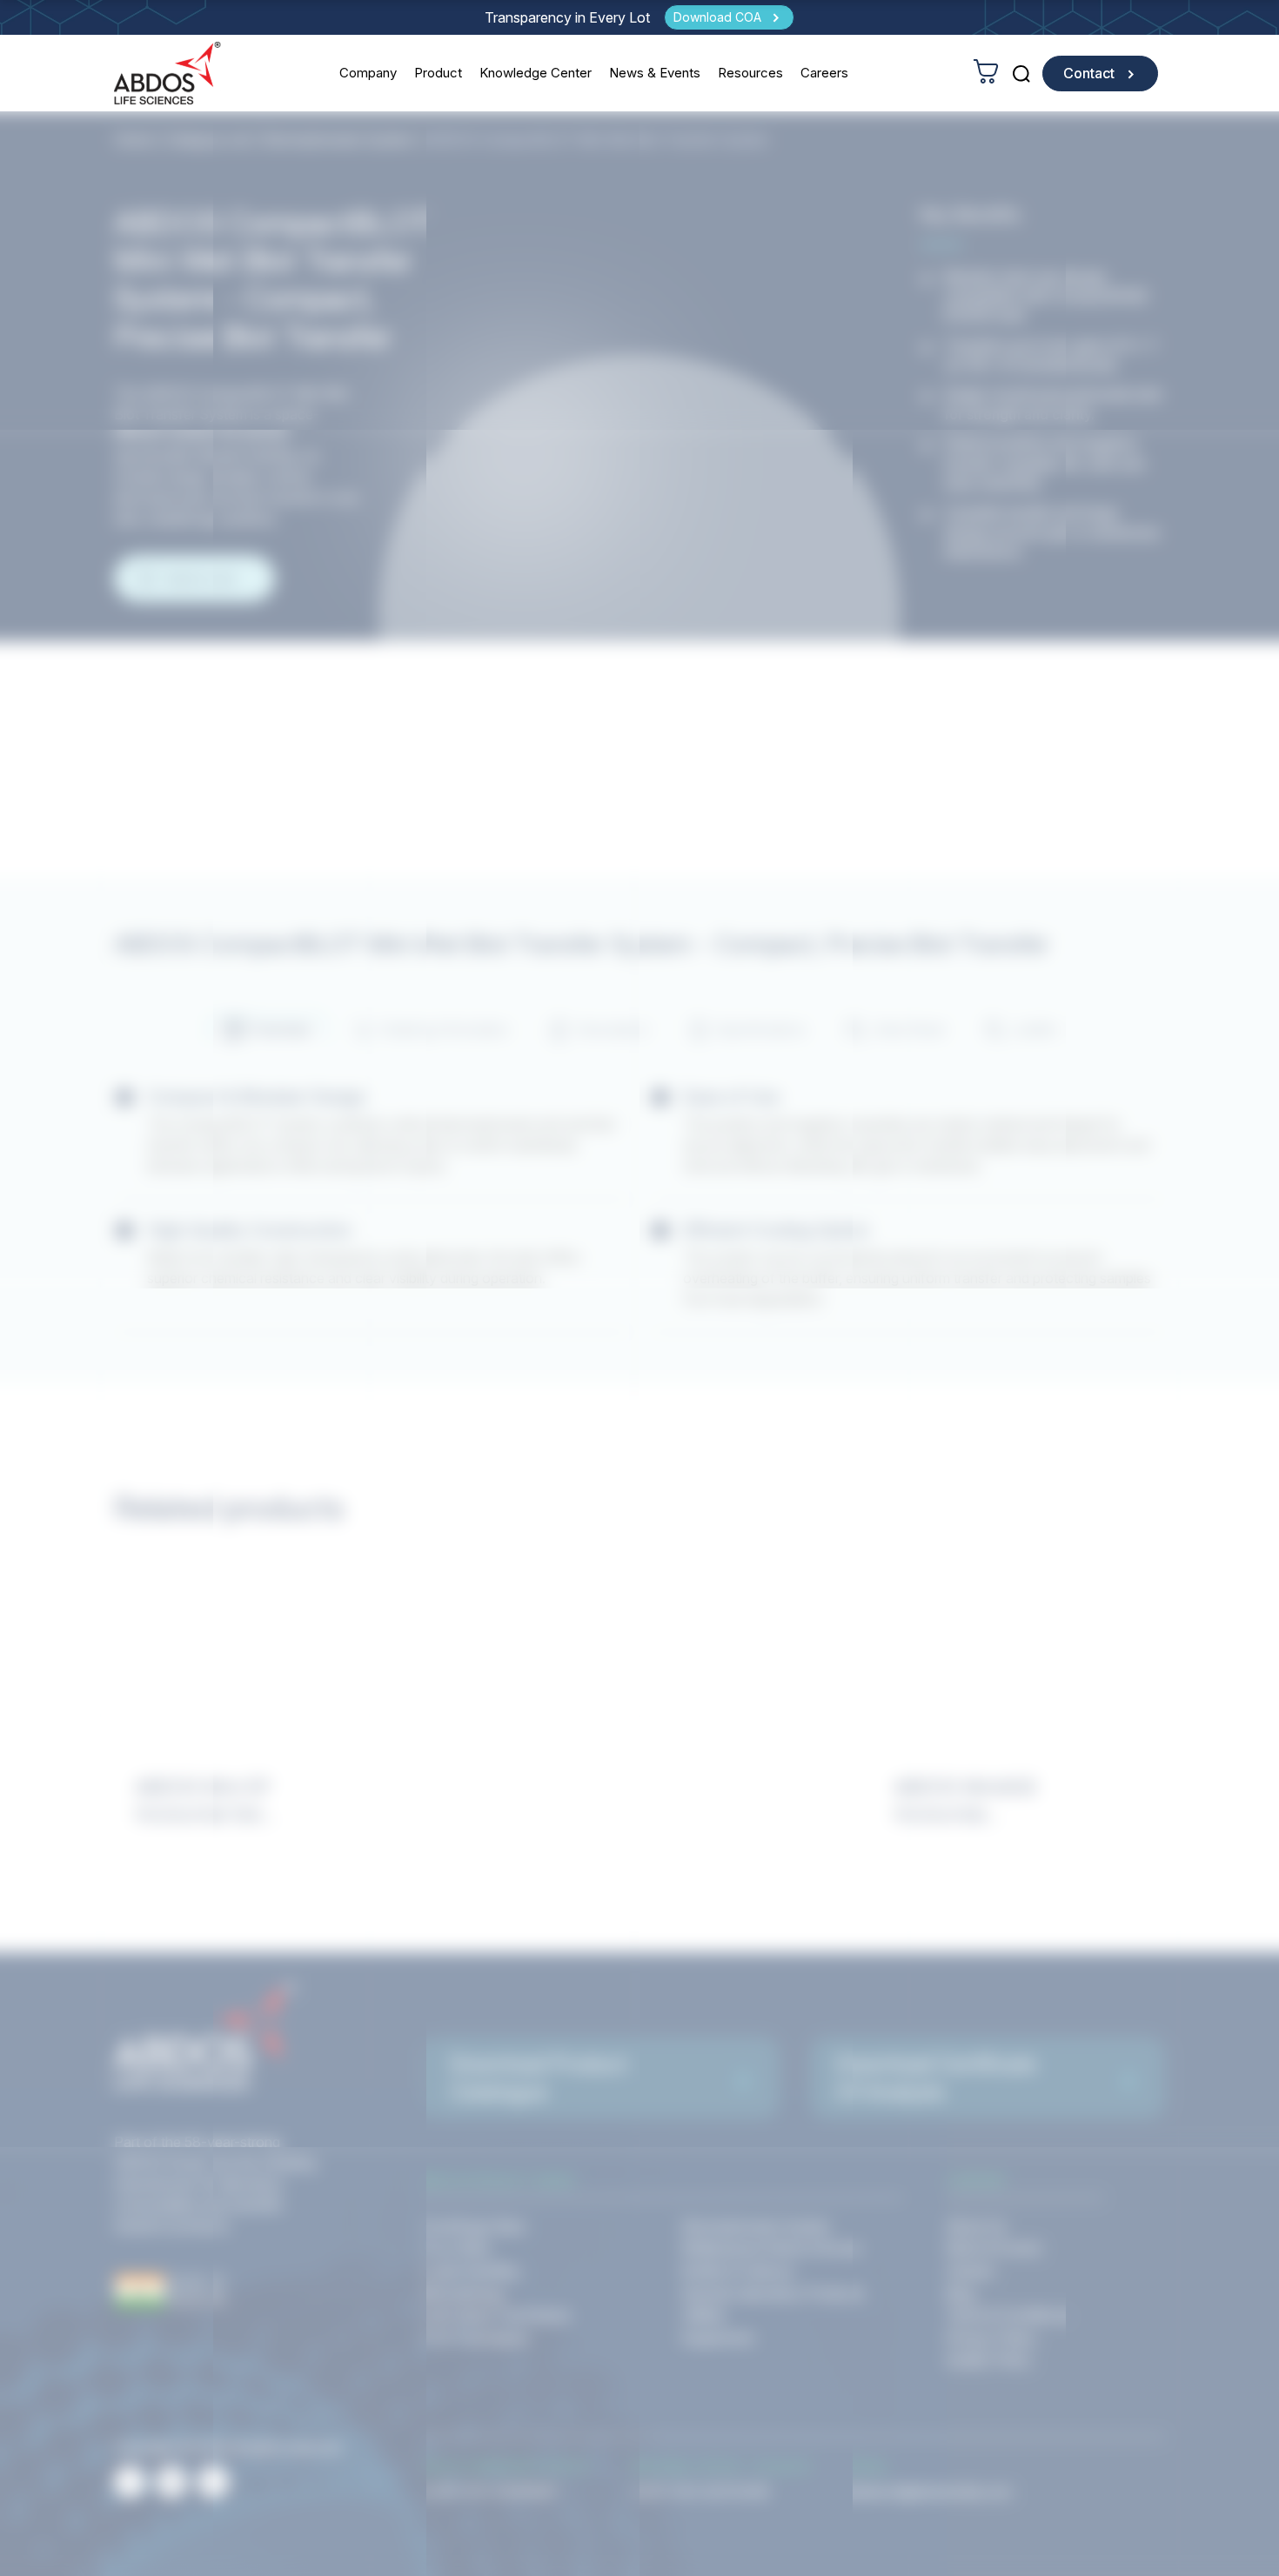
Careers (824, 73)
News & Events (655, 73)
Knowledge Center (536, 73)
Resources (750, 73)
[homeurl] (167, 73)
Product (438, 73)
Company (368, 73)
